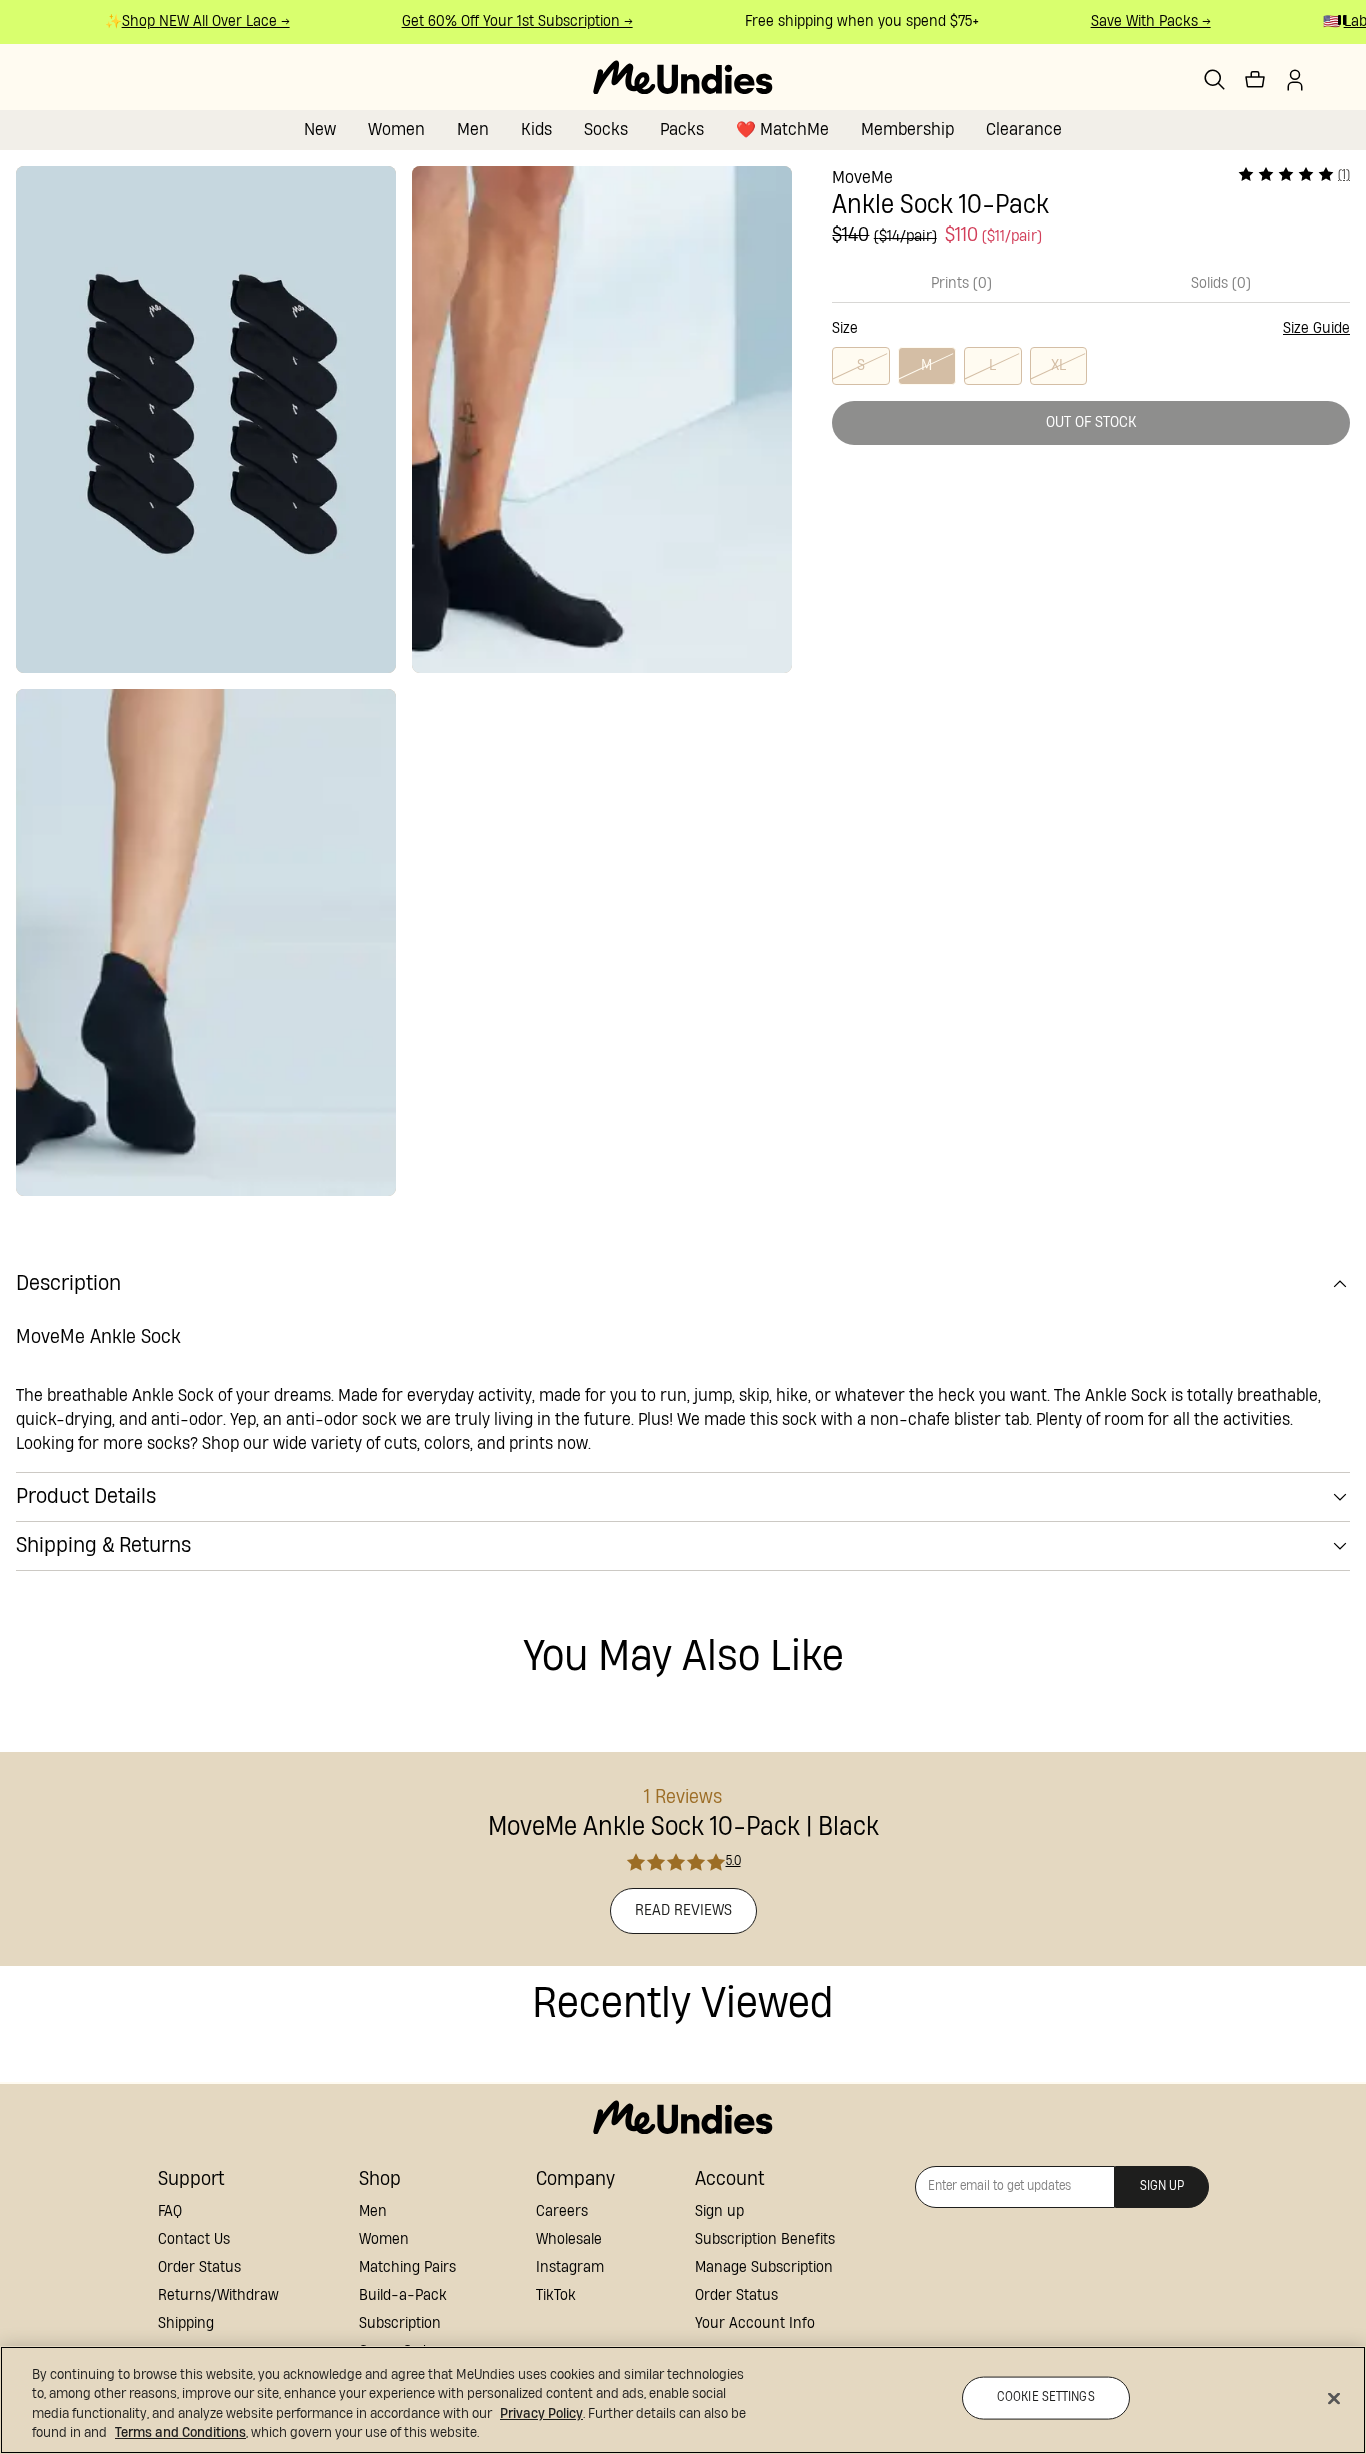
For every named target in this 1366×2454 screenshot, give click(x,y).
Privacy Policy (541, 2414)
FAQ (170, 2211)
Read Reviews (683, 1910)
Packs (682, 129)
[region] (683, 2400)
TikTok (556, 2295)
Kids (536, 129)
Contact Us (194, 2239)
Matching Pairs (407, 2267)
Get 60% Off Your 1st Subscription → (501, 21)
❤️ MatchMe (782, 129)
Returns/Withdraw (218, 2295)
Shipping (186, 2323)
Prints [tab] (961, 283)
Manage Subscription (764, 2267)
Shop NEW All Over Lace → (190, 21)
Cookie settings (1046, 2397)
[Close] (1334, 2398)
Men (473, 129)
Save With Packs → (1135, 21)
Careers (562, 2211)
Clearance (1024, 129)
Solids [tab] (1221, 283)
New (320, 129)
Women (396, 129)
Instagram (570, 2267)
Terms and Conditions (180, 2433)
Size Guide (1316, 328)
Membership (907, 129)
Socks (606, 129)
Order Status (199, 2267)
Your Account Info (755, 2323)
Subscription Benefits (765, 2239)
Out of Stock (1091, 422)
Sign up (719, 2211)
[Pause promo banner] (1342, 20)
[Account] (1295, 80)
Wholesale (569, 2239)
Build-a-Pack (403, 2295)
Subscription (400, 2323)
